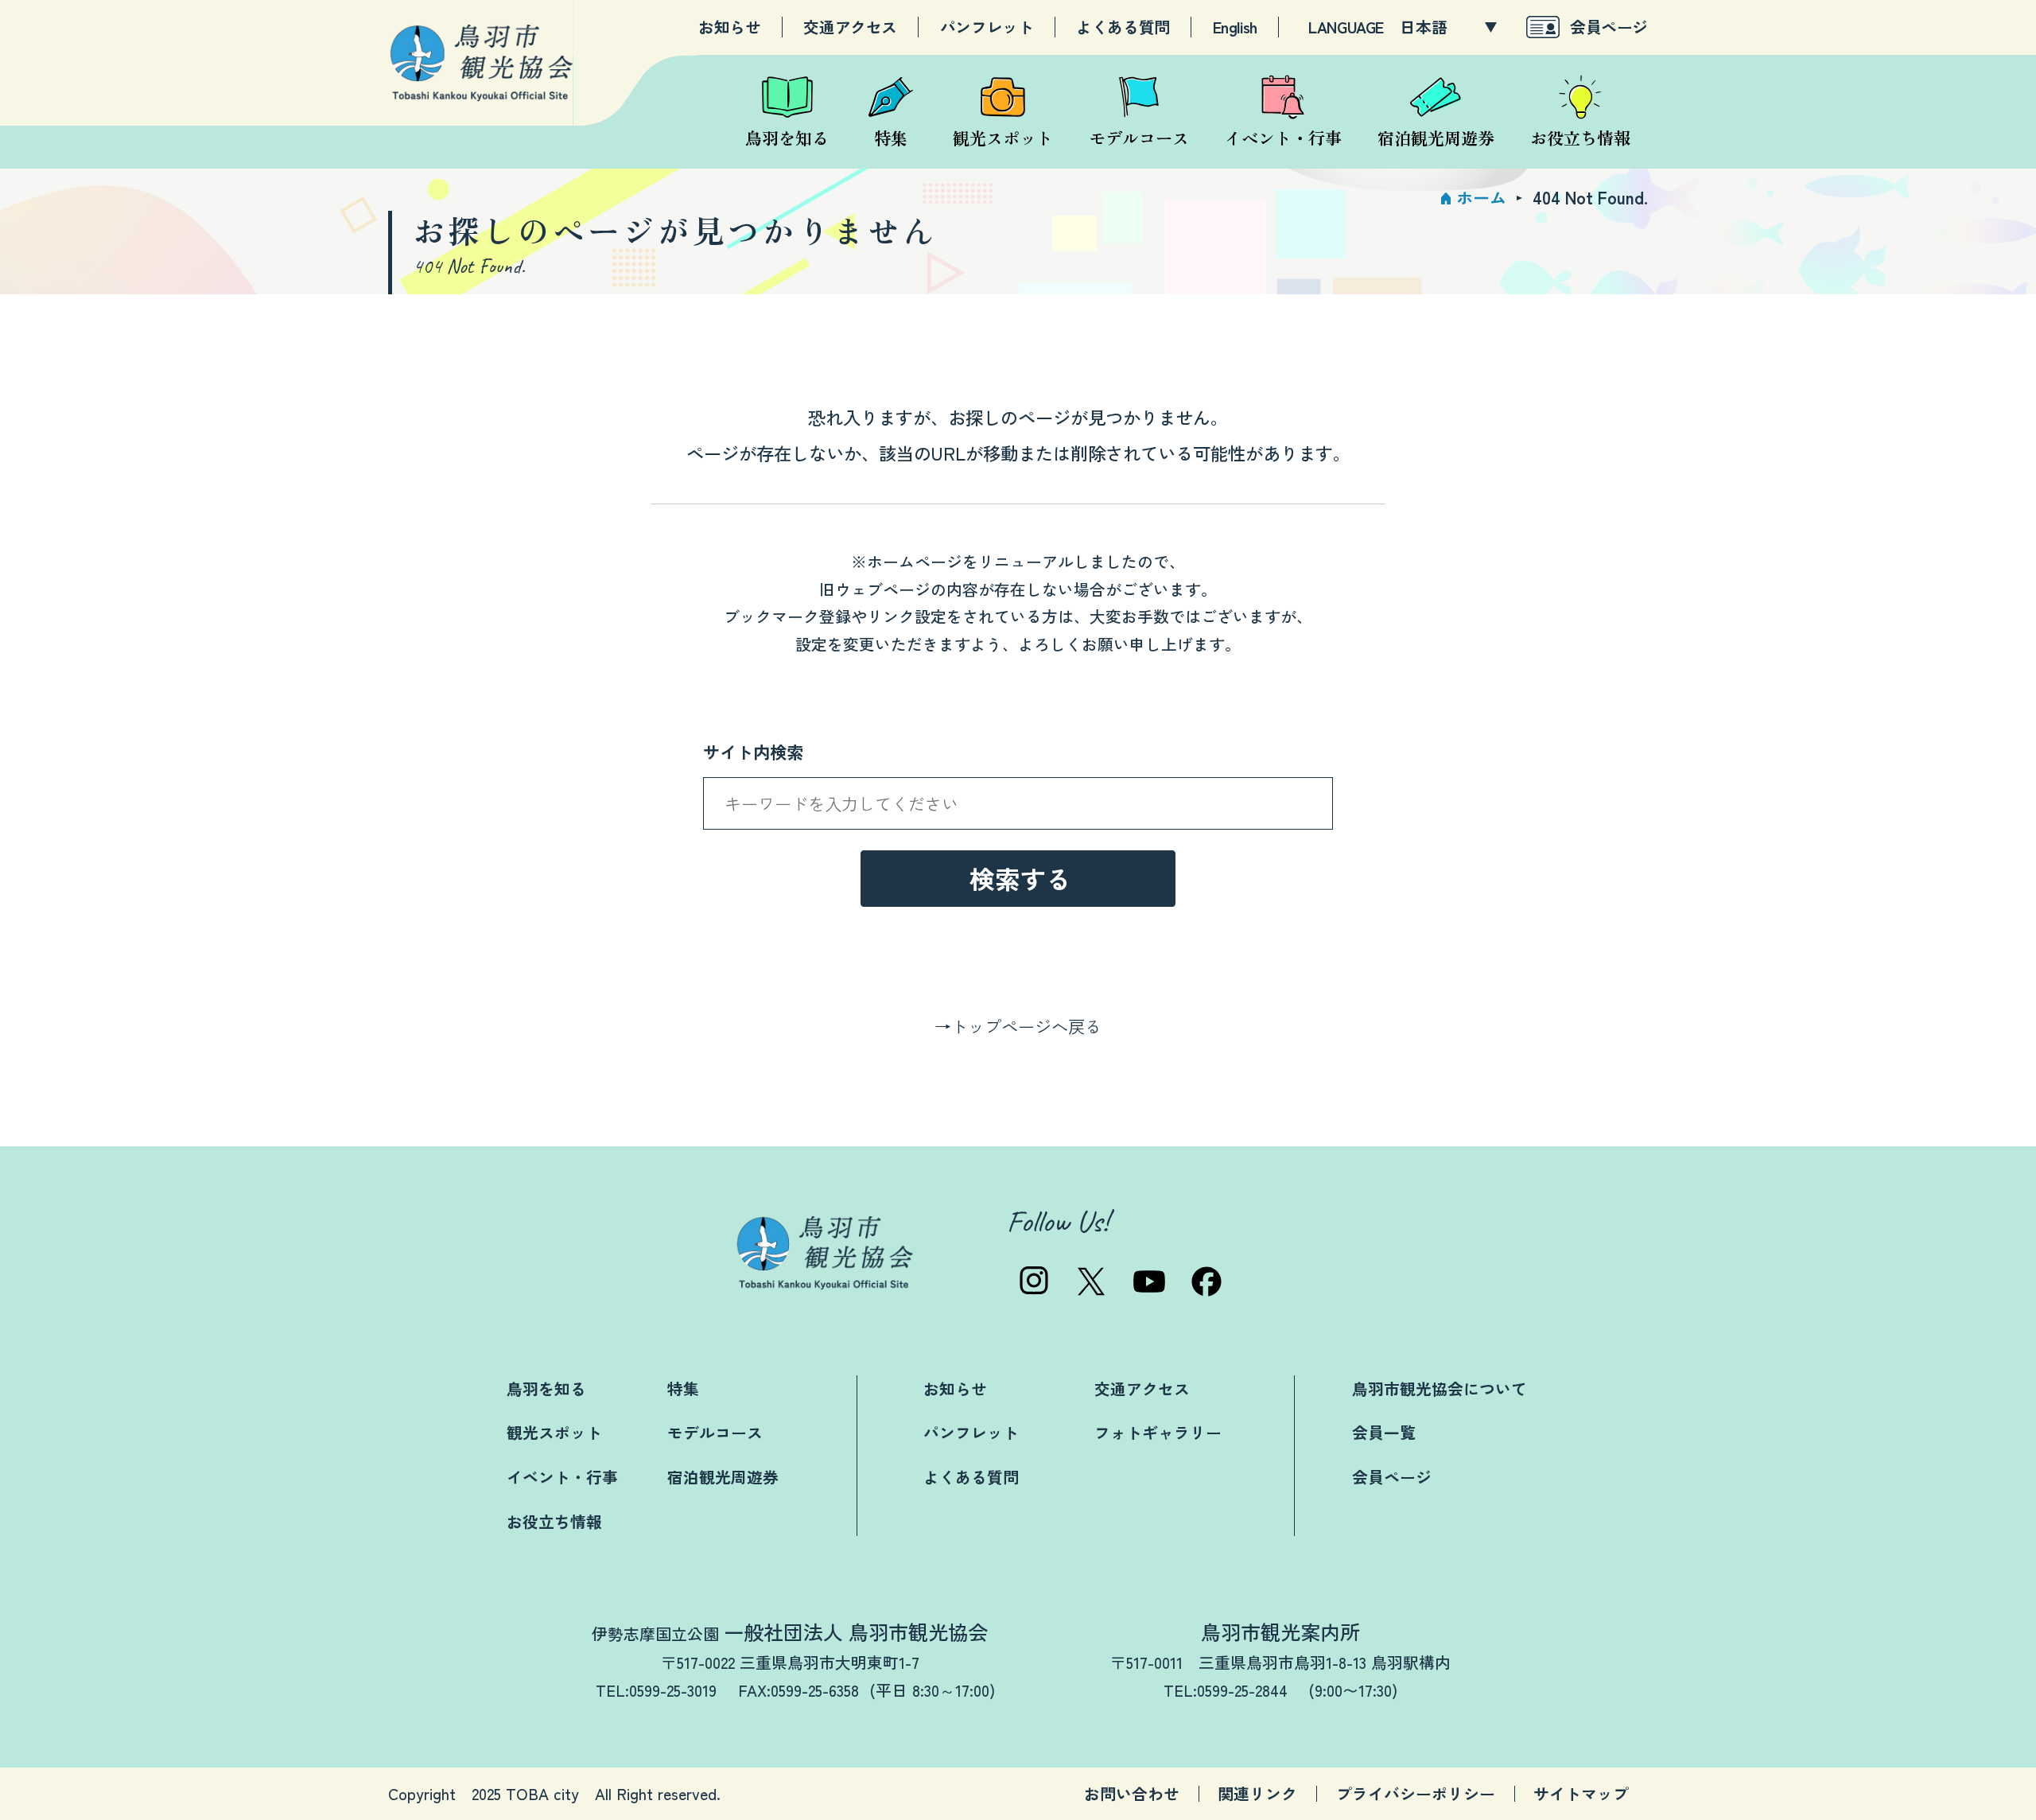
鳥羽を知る (546, 1388)
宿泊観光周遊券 (723, 1477)
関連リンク (1257, 1794)
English (1235, 27)
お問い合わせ (1132, 1794)
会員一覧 (1384, 1432)
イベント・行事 (562, 1477)
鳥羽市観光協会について (1440, 1388)
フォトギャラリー (1158, 1432)
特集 (683, 1388)
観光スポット (554, 1432)
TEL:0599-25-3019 (656, 1690)
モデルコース (715, 1432)
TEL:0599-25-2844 (1226, 1690)
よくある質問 (1123, 27)
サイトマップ (1581, 1794)
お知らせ (729, 27)
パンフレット (987, 27)
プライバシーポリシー (1416, 1794)
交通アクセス (850, 27)
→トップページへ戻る (1018, 1026)
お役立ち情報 (554, 1521)
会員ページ (1609, 27)
